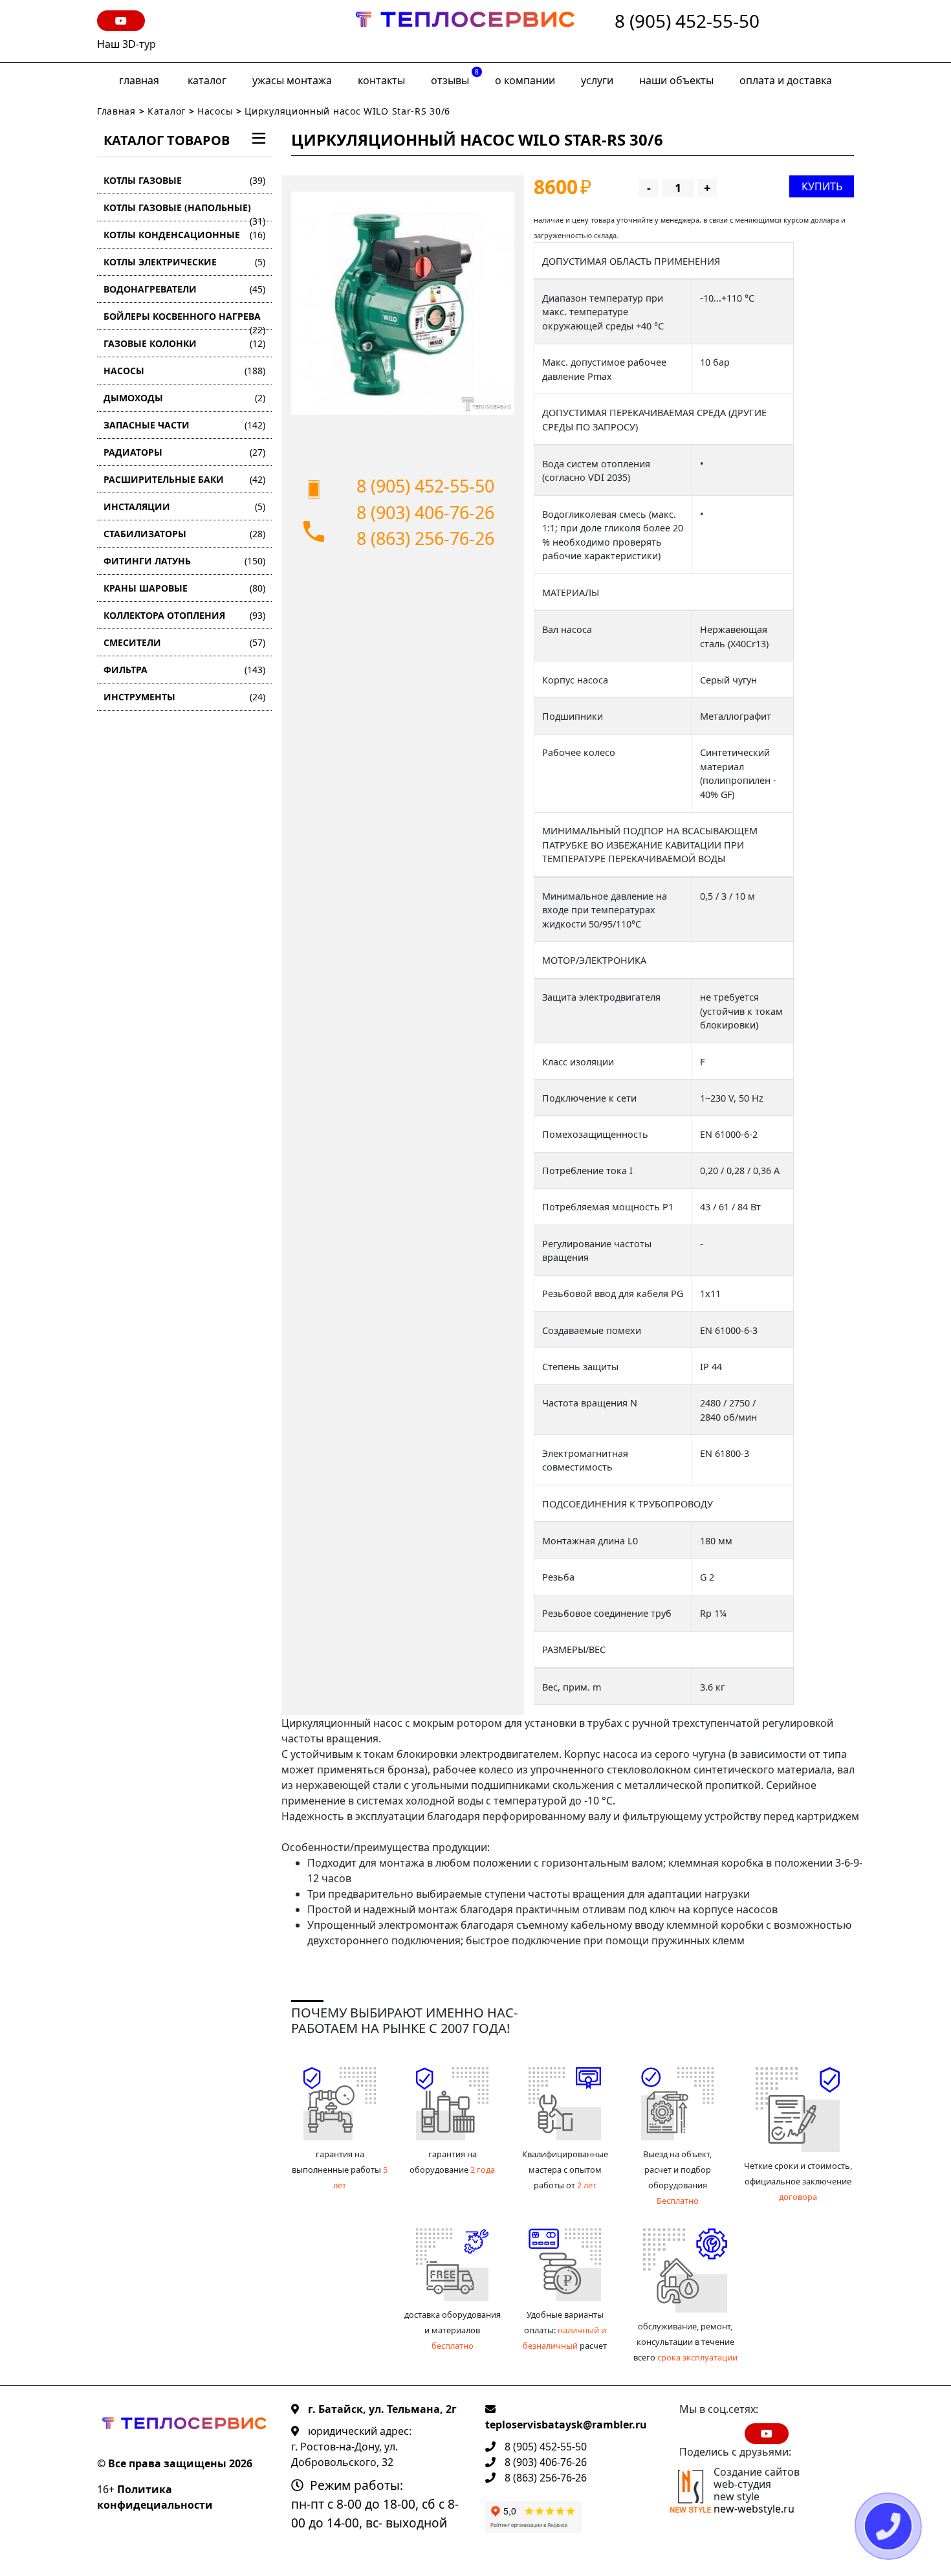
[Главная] (465, 31)
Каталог (207, 80)
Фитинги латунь (184, 561)
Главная (139, 80)
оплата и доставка (786, 80)
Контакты (381, 80)
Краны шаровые (184, 588)
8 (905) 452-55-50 (687, 22)
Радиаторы (184, 452)
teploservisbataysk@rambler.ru (566, 2425)
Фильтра (184, 670)
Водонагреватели (184, 289)
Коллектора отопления (184, 615)
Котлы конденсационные (184, 235)
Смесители (184, 642)
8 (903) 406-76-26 (425, 512)
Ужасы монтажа (292, 80)
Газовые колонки (184, 343)
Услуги (597, 80)
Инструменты (184, 697)
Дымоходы (184, 398)
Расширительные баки (184, 479)
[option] (403, 303)
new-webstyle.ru (754, 2509)
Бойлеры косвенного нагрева (184, 320)
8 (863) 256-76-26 (425, 538)
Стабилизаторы (184, 534)
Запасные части (184, 425)
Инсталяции (184, 506)
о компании (525, 80)
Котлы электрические (184, 262)
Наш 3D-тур (126, 44)
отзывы (455, 77)
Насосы (215, 111)
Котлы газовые (184, 180)
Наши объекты (676, 80)
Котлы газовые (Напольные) (184, 211)
